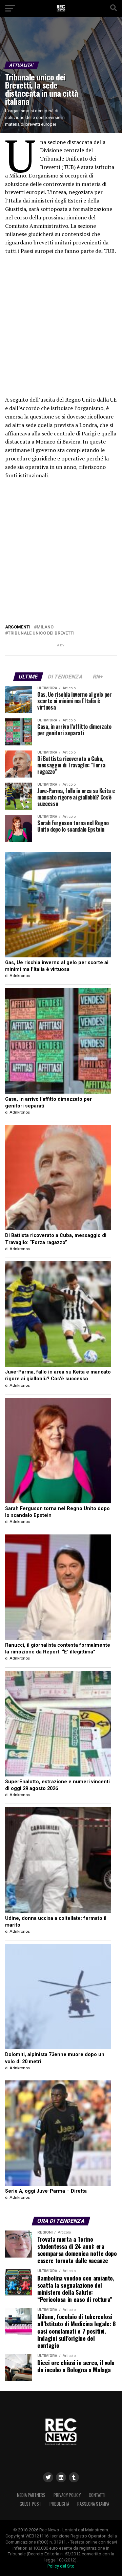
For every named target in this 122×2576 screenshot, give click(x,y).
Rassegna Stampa (93, 2504)
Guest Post (30, 2504)
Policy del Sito (61, 2566)
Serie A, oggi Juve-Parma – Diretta (46, 2191)
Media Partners (31, 2495)
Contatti (97, 2495)
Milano (45, 627)
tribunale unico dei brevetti (41, 633)
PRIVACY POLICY (67, 2495)
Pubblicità (59, 2504)
